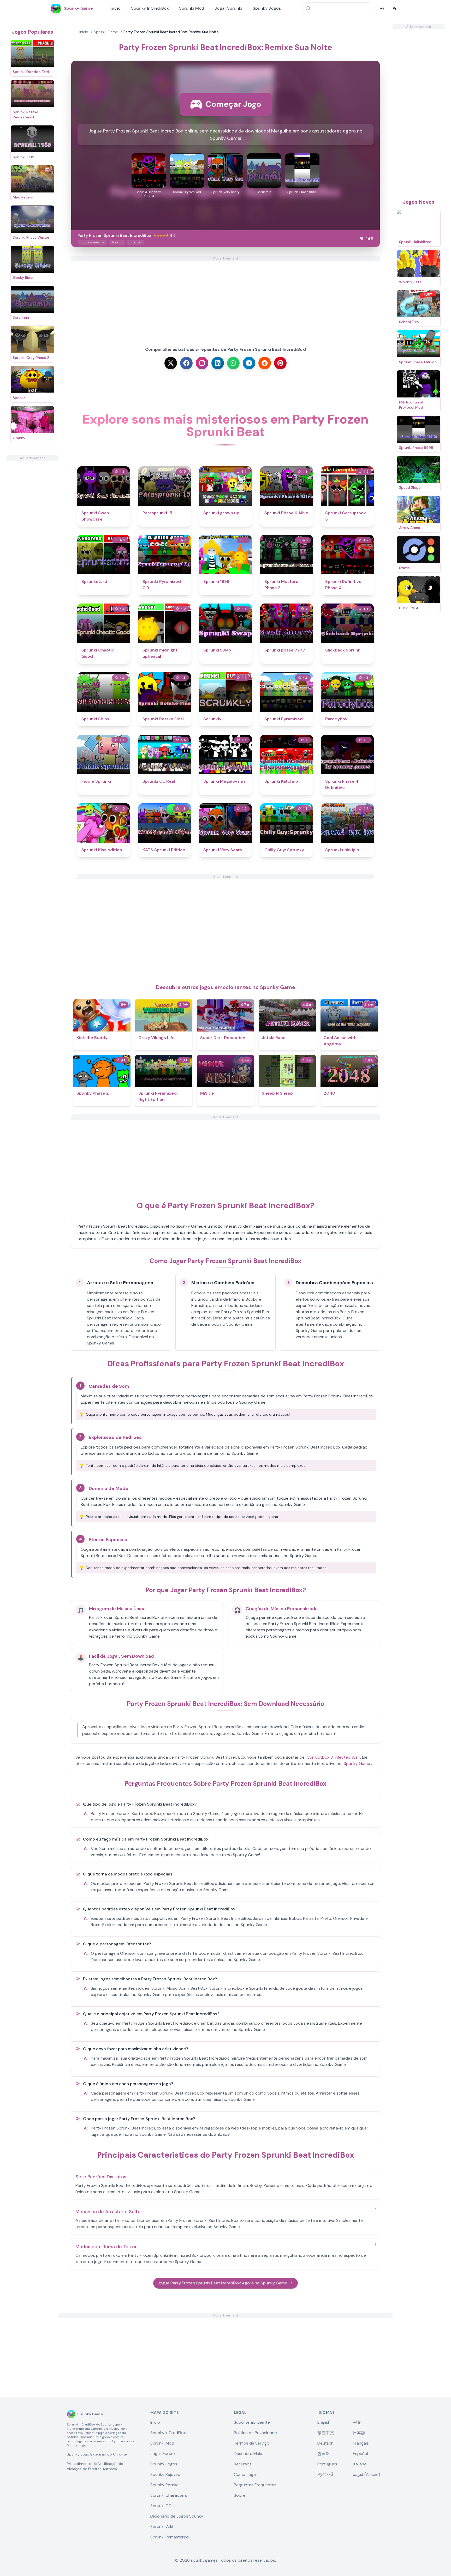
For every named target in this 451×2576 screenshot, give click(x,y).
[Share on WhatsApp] (233, 363)
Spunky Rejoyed (165, 2474)
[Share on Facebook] (186, 363)
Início (115, 8)
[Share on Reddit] (265, 363)
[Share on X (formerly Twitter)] (171, 363)
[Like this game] (362, 239)
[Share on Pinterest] (280, 363)
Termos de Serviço (252, 2443)
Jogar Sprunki (228, 8)
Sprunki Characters (169, 2495)
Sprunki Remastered (170, 2537)
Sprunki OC (161, 2506)
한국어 (324, 2454)
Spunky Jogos (267, 8)
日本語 (359, 2433)
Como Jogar (246, 2474)
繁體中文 (326, 2433)
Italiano (360, 2464)
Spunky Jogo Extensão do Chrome (97, 2454)
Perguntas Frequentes (255, 2485)
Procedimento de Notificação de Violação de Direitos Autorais (95, 2466)
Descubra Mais (248, 2454)
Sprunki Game (106, 32)
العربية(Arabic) (366, 2474)
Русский (325, 2474)
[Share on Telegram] (249, 363)
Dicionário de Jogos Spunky (177, 2516)
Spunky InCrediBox (150, 8)
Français (361, 2443)
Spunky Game (357, 1763)
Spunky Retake (164, 2485)
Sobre (240, 2495)
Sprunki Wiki (162, 2527)
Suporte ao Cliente (252, 2422)
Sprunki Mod (192, 8)
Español (360, 2454)
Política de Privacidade (255, 2433)
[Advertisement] (32, 539)
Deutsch (325, 2443)
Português (327, 2464)
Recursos (243, 2464)
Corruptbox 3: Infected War (333, 1757)
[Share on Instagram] (202, 363)
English (324, 2422)
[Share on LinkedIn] (218, 363)
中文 (357, 2422)
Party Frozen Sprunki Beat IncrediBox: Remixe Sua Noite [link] (171, 32)
